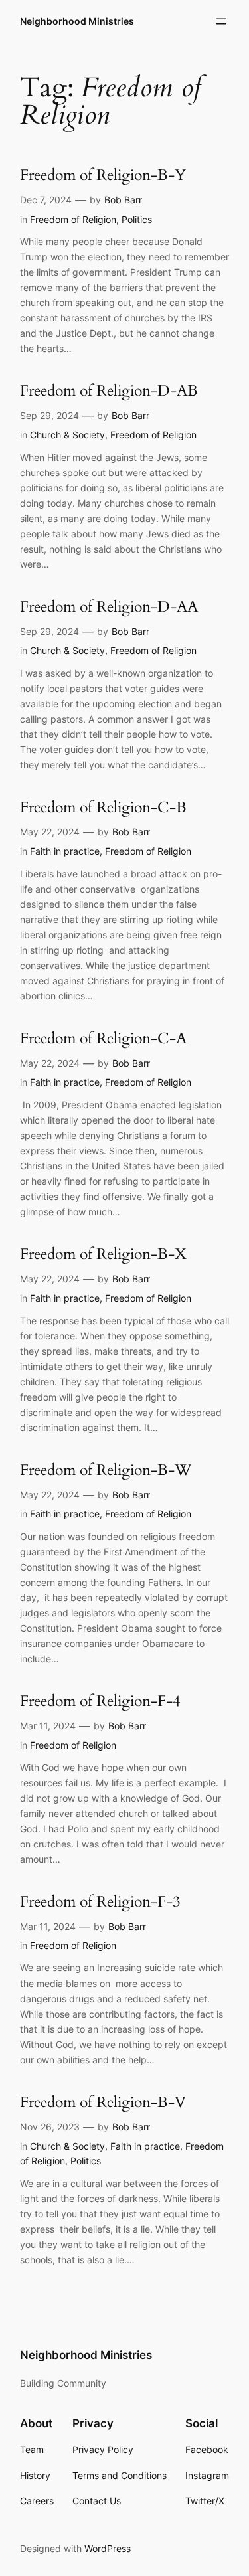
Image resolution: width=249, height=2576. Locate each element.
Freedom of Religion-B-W (106, 1471)
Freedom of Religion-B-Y (103, 176)
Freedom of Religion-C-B (103, 808)
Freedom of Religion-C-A (103, 1039)
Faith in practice (65, 851)
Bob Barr (123, 200)
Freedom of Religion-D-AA (109, 607)
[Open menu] (221, 21)
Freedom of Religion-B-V (103, 2103)
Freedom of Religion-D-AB (109, 391)
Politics (137, 219)
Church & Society (67, 435)
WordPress (108, 2548)
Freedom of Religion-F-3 (100, 1902)
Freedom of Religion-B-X (103, 1255)
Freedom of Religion (73, 219)
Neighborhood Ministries (77, 21)
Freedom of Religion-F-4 (100, 1702)
